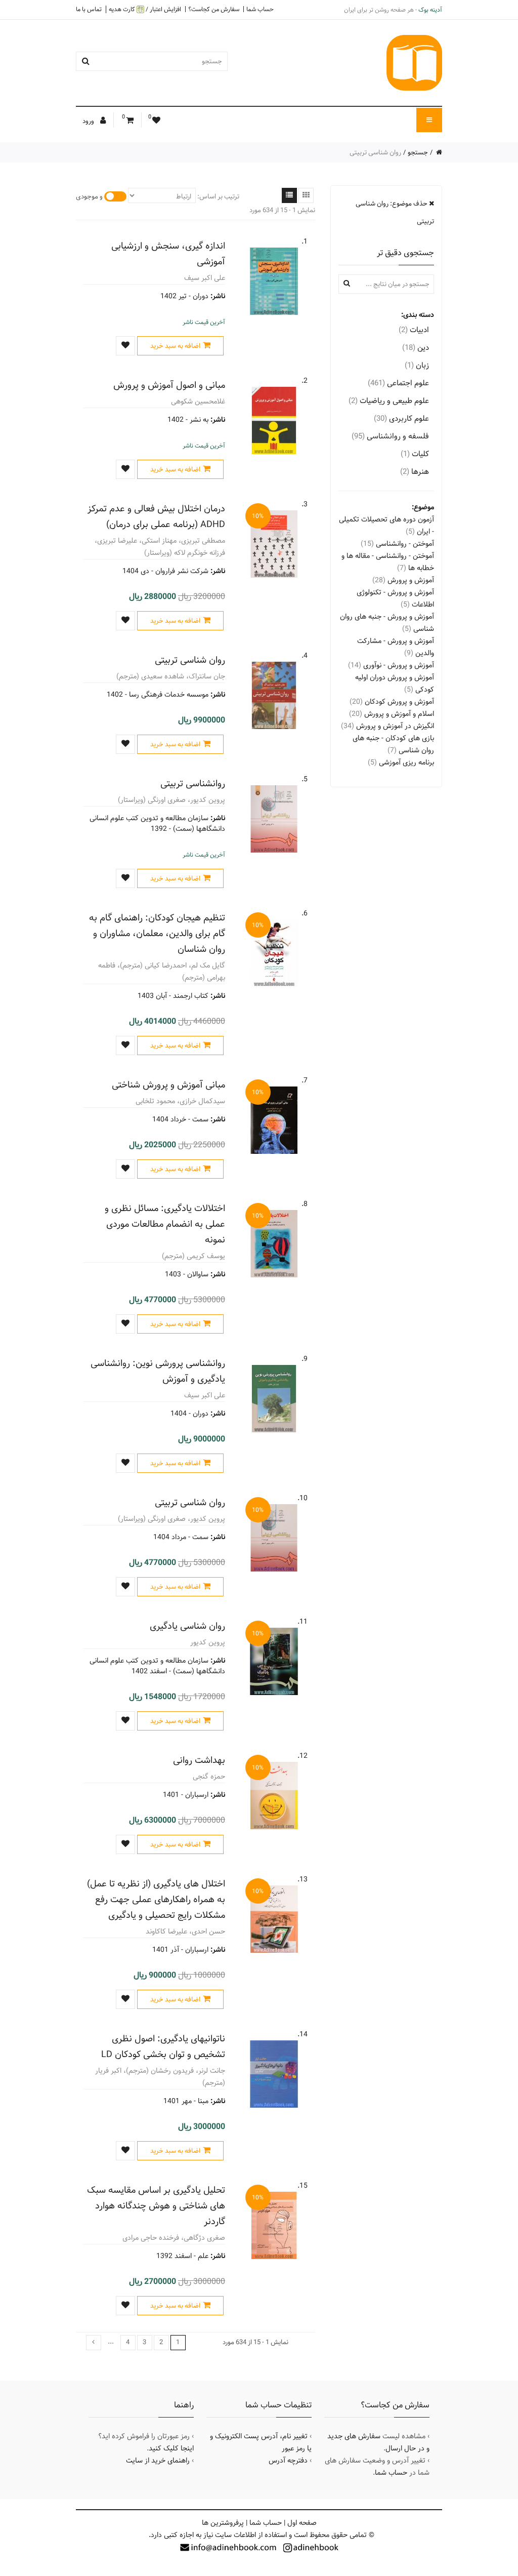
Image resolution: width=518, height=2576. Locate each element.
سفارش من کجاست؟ (214, 9)
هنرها (415, 472)
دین (416, 348)
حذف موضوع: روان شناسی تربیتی (395, 212)
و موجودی (89, 196)
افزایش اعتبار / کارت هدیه (145, 9)
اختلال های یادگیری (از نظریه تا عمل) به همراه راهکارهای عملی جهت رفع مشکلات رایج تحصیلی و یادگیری (156, 1899)
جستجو (418, 152)
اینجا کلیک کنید (171, 2448)
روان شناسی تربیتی (190, 660)
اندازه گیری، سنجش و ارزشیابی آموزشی (168, 254)
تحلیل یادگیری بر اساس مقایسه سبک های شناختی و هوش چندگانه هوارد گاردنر (156, 2206)
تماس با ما (89, 9)
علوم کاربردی (401, 418)
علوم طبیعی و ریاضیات (389, 401)
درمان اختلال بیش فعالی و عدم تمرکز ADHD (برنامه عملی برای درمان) (156, 516)
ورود (89, 121)
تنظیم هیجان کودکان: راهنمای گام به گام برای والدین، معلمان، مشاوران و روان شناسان (157, 933)
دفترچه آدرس (288, 2461)
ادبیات (414, 330)
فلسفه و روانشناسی (390, 436)
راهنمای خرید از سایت (158, 2461)
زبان (417, 365)
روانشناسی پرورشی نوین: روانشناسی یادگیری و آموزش (158, 1371)
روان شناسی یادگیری (187, 1626)
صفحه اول (302, 2523)
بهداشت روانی (199, 1760)
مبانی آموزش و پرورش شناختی (168, 1085)
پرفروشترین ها (223, 2523)
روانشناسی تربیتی (193, 783)
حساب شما (260, 9)
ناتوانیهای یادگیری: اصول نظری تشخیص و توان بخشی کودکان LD (163, 2046)
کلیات (415, 454)
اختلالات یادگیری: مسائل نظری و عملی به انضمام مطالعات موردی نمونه (165, 1224)
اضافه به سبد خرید (175, 346)
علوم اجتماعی (398, 383)
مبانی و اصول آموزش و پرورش (169, 385)
